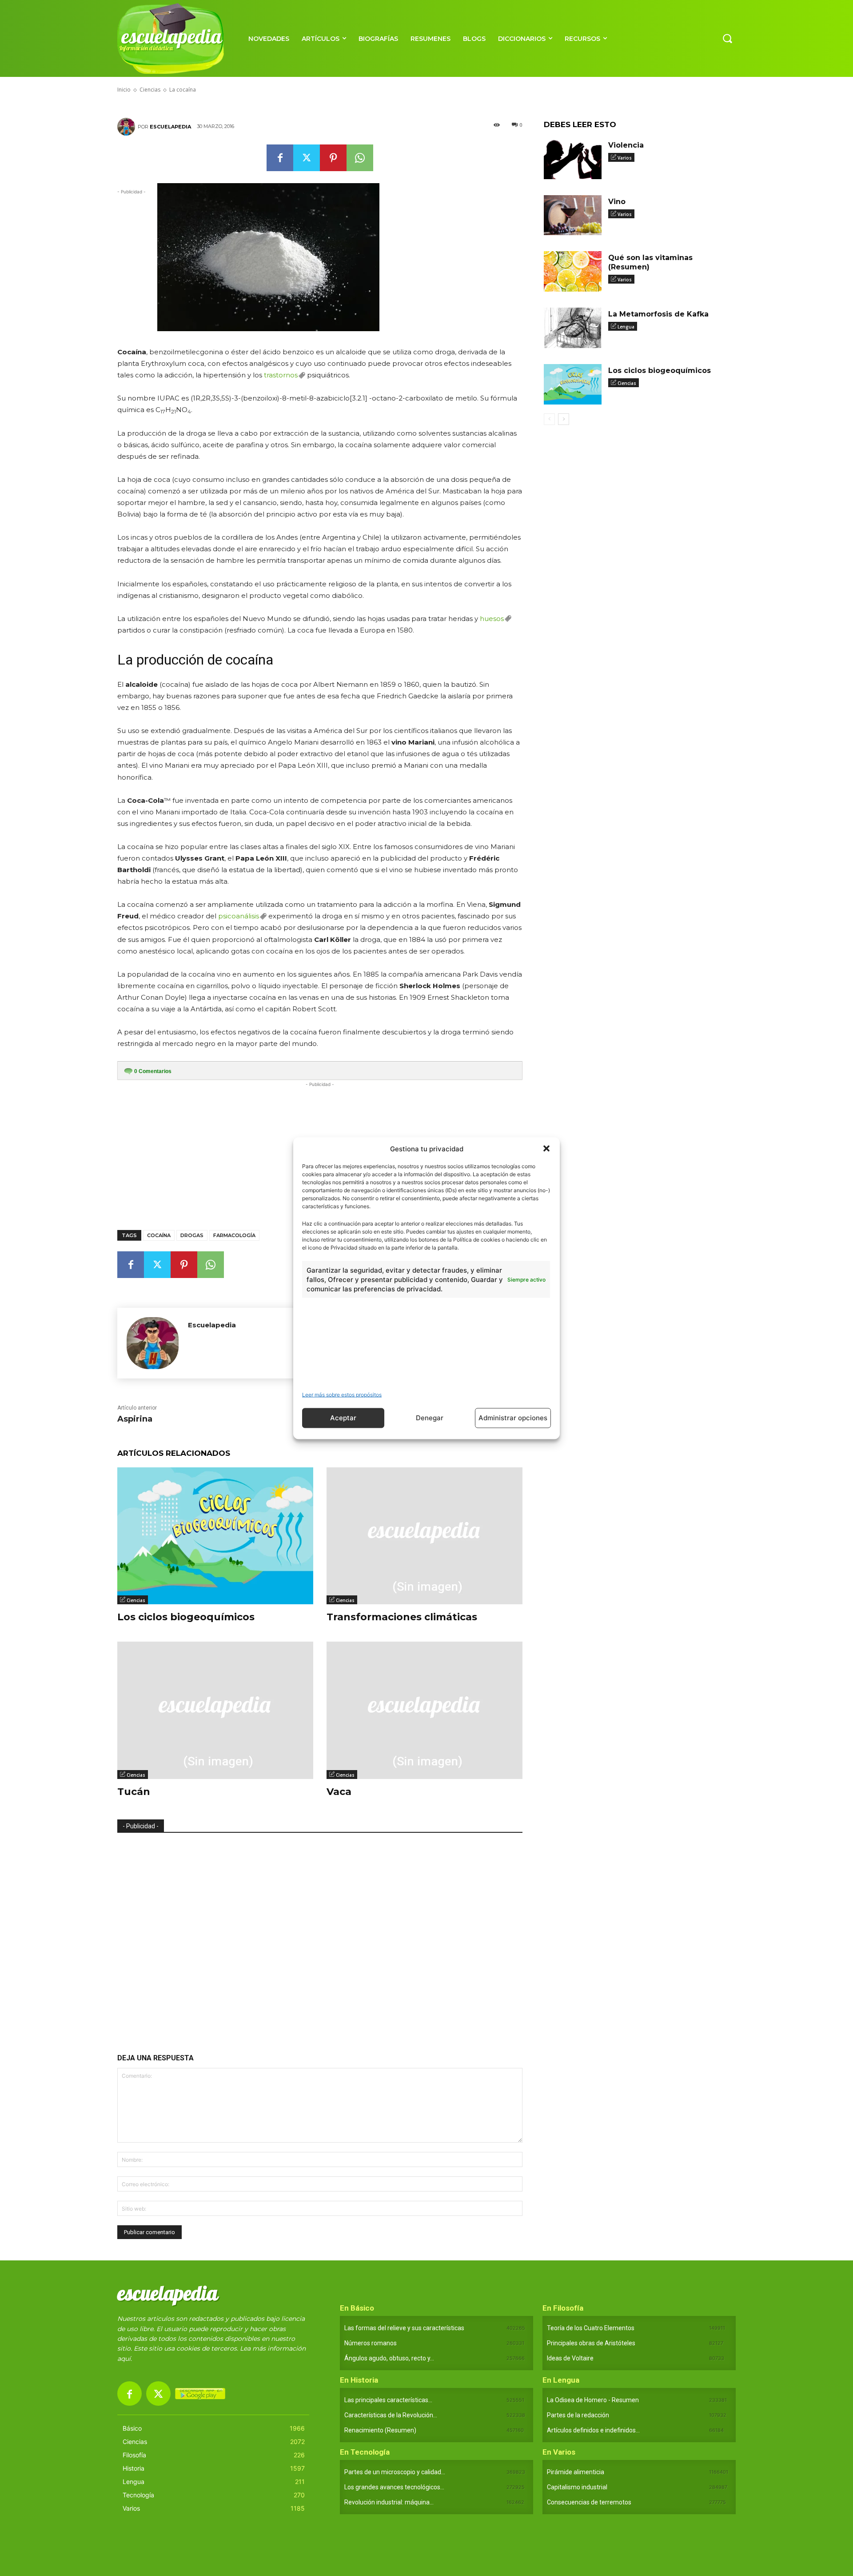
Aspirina (135, 1419)
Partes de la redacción (578, 2415)
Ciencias (136, 1600)
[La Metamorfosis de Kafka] (573, 328)
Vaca (339, 1792)
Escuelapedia (170, 127)
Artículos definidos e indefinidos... (593, 2430)
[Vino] (573, 215)
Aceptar (343, 1418)
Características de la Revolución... (391, 2415)
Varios (625, 158)
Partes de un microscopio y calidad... (395, 2472)
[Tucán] (215, 1710)
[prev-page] (549, 419)
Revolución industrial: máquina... (389, 2502)
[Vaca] (425, 1710)
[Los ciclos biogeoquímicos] (215, 1536)
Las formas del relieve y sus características (404, 2328)
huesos (492, 619)
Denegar (430, 1418)
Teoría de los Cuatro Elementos (591, 2328)
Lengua (626, 327)
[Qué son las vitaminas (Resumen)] (573, 271)
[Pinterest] (333, 158)
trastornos (281, 375)
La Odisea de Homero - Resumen (593, 2400)
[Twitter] (307, 158)
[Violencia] (573, 159)
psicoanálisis (239, 916)
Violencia (626, 145)
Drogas (192, 1235)
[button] (546, 1149)
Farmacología (234, 1235)
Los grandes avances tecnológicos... (394, 2487)
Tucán (134, 1792)
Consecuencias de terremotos (589, 2502)
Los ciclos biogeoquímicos (186, 1617)
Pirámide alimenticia (576, 2472)
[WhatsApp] (360, 158)
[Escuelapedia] (128, 127)
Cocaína (159, 1235)
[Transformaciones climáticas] (425, 1536)
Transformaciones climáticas (402, 1617)
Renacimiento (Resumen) (380, 2430)
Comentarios (153, 1071)
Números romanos (371, 2343)
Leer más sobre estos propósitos (342, 1394)
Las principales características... (388, 2400)
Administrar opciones (513, 1418)
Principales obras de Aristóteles (591, 2343)
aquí (124, 2359)
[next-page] (564, 419)
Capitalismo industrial (577, 2487)
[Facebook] (280, 158)
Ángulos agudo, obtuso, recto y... (389, 2358)
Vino (617, 202)
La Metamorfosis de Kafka (658, 314)
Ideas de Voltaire (570, 2358)
